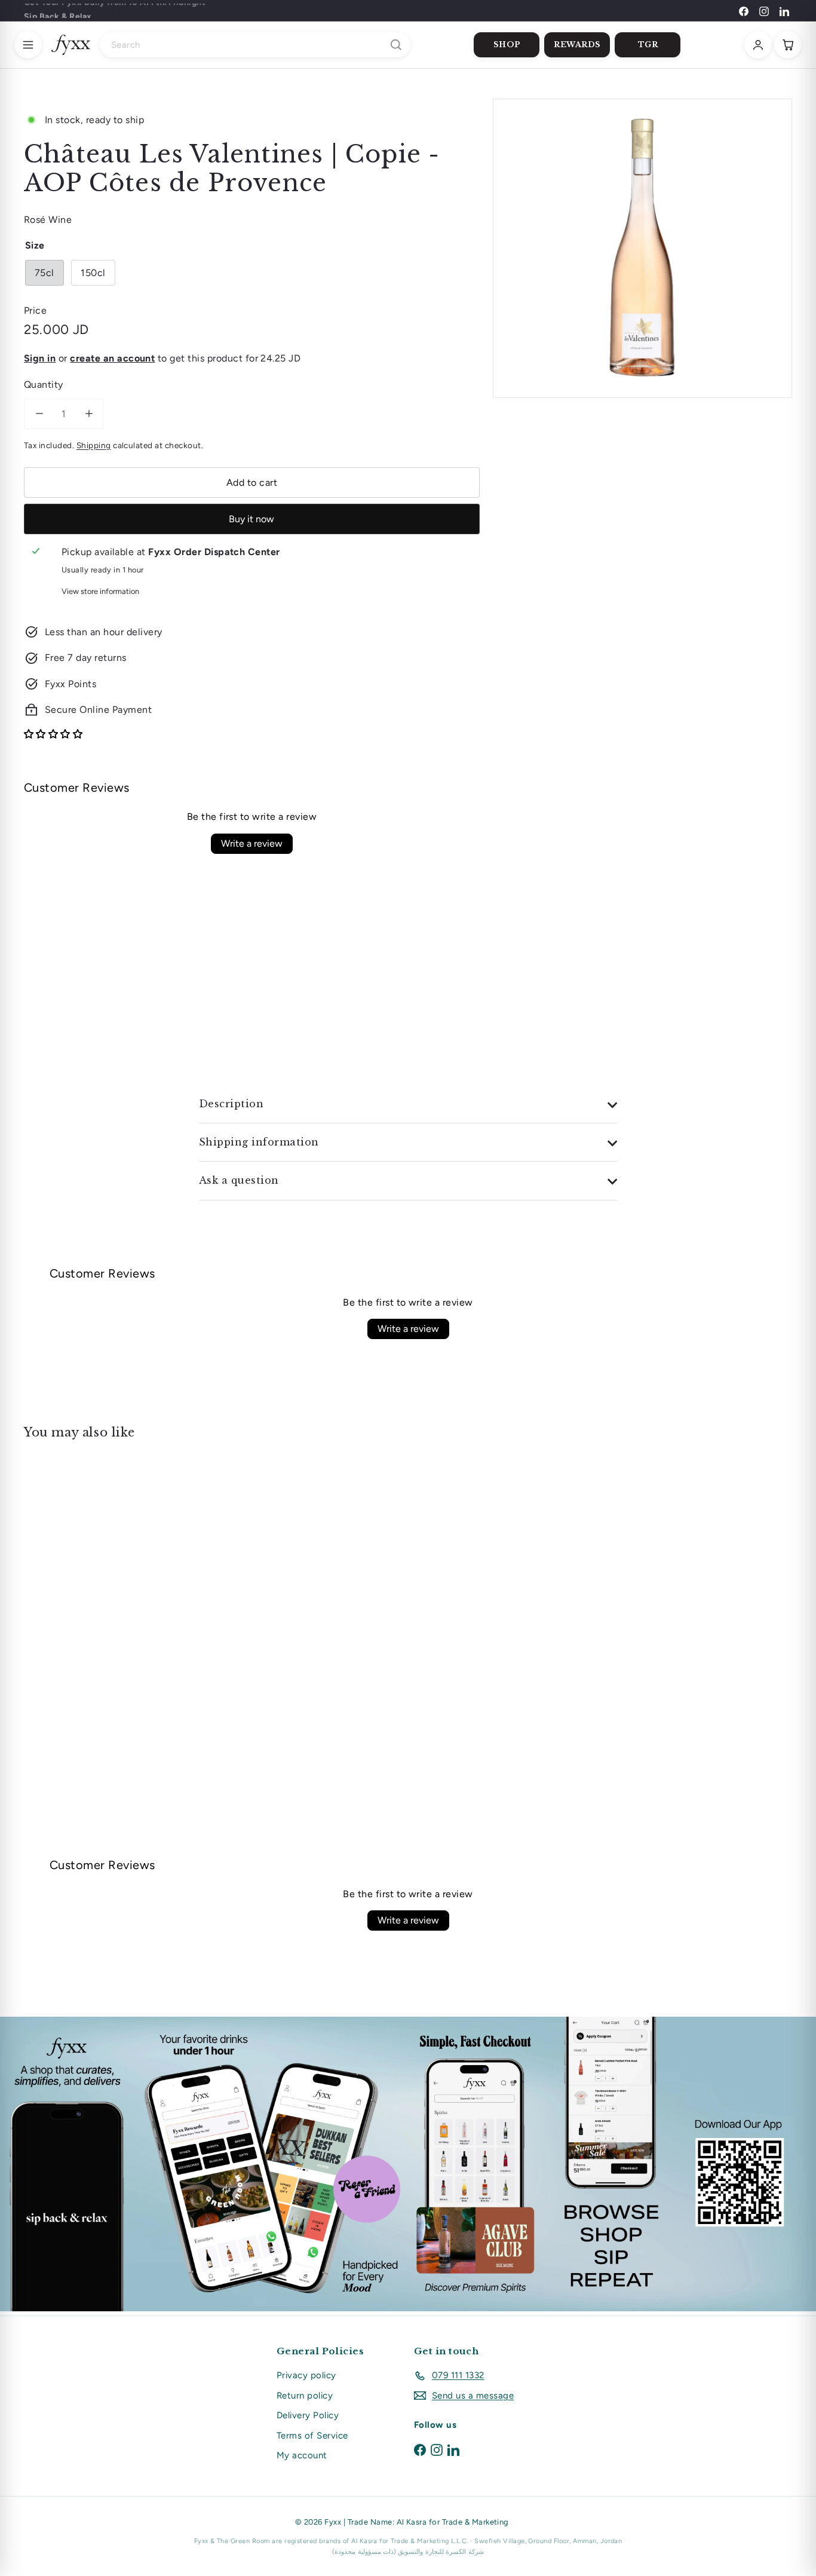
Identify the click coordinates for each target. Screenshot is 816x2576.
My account (302, 2455)
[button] (53, 734)
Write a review (252, 843)
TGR (648, 45)
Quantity (44, 385)
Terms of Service (312, 2436)
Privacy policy (306, 2375)
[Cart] (788, 45)
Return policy (305, 2396)
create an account (112, 358)
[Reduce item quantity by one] (39, 414)
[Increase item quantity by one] (89, 414)
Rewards (577, 45)
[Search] (396, 45)
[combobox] (255, 45)
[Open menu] (28, 45)
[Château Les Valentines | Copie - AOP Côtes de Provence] (83, 1571)
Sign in (40, 358)
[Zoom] (642, 248)
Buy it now (251, 519)
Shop (507, 45)
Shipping (94, 445)
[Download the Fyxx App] (408, 2164)
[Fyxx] (71, 45)
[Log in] (758, 45)
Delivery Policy (308, 2415)
